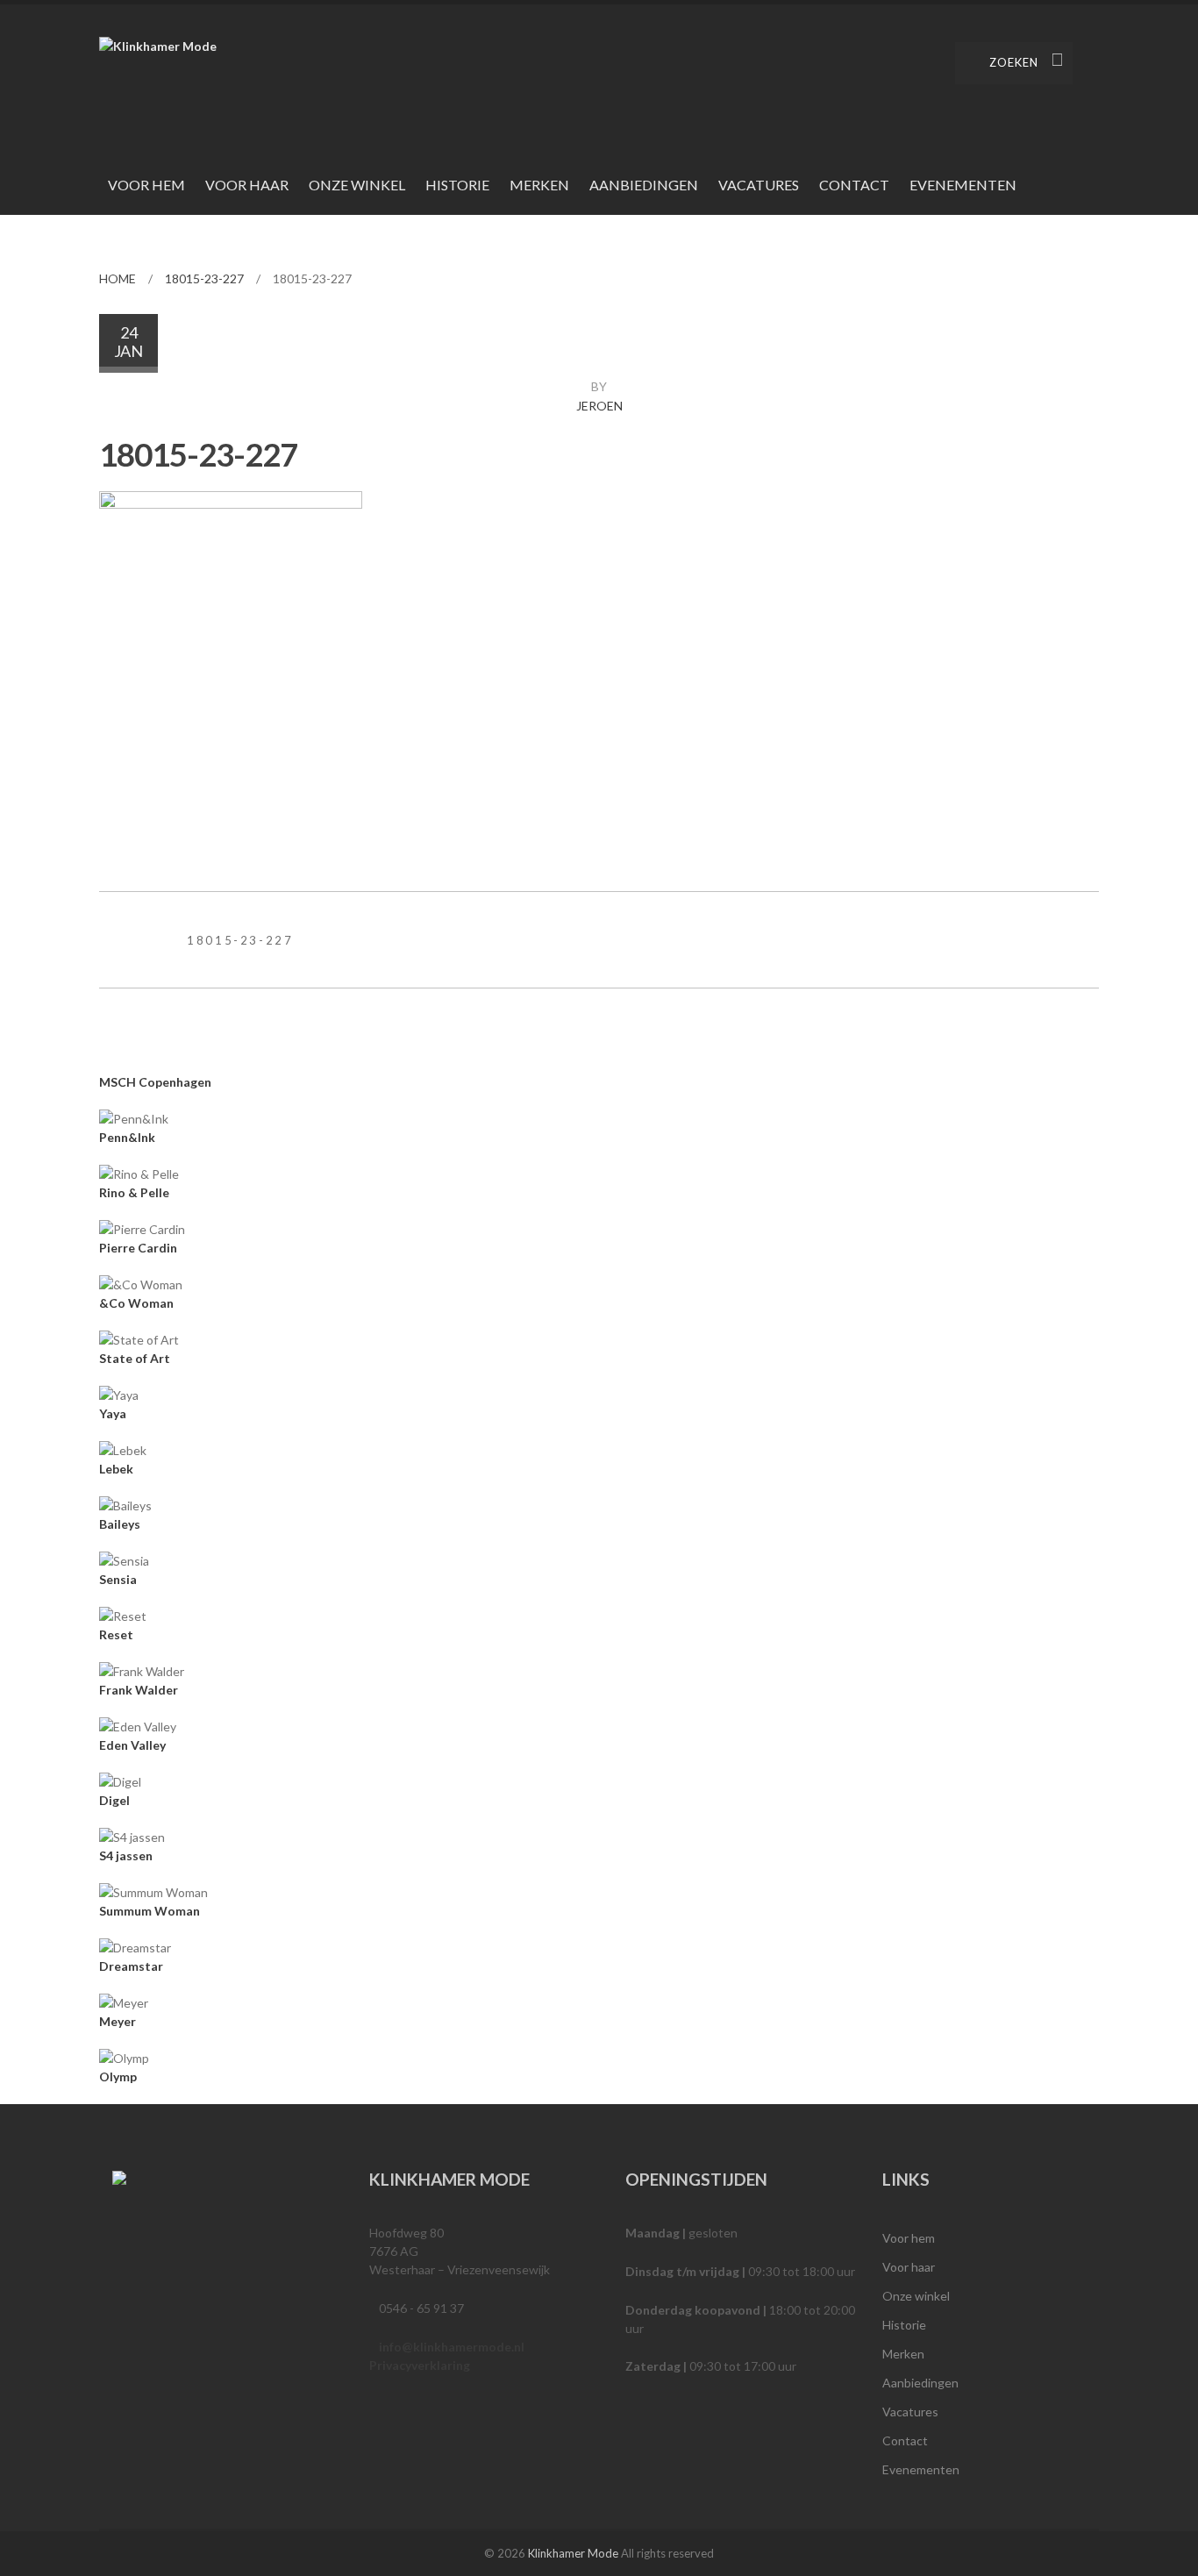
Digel (114, 1800)
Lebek (116, 1469)
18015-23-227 (204, 278)
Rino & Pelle (134, 1192)
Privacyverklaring (420, 2365)
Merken (539, 185)
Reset (116, 1634)
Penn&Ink (127, 1137)
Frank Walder (139, 1690)
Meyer (118, 2021)
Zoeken (1014, 62)
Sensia (118, 1579)
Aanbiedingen (644, 185)
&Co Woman (136, 1303)
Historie (457, 185)
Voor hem (146, 185)
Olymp (118, 2076)
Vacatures (759, 185)
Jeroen (599, 406)
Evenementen (963, 185)
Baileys (120, 1524)
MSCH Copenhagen (155, 1082)
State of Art (135, 1358)
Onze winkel (357, 185)
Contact (854, 185)
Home (118, 278)
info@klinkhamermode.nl (452, 2347)
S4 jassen (126, 1855)
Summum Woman (150, 1911)
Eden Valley (132, 1745)
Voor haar (247, 185)
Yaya (113, 1413)
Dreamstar (131, 1966)
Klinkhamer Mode (573, 2553)
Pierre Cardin (138, 1248)
